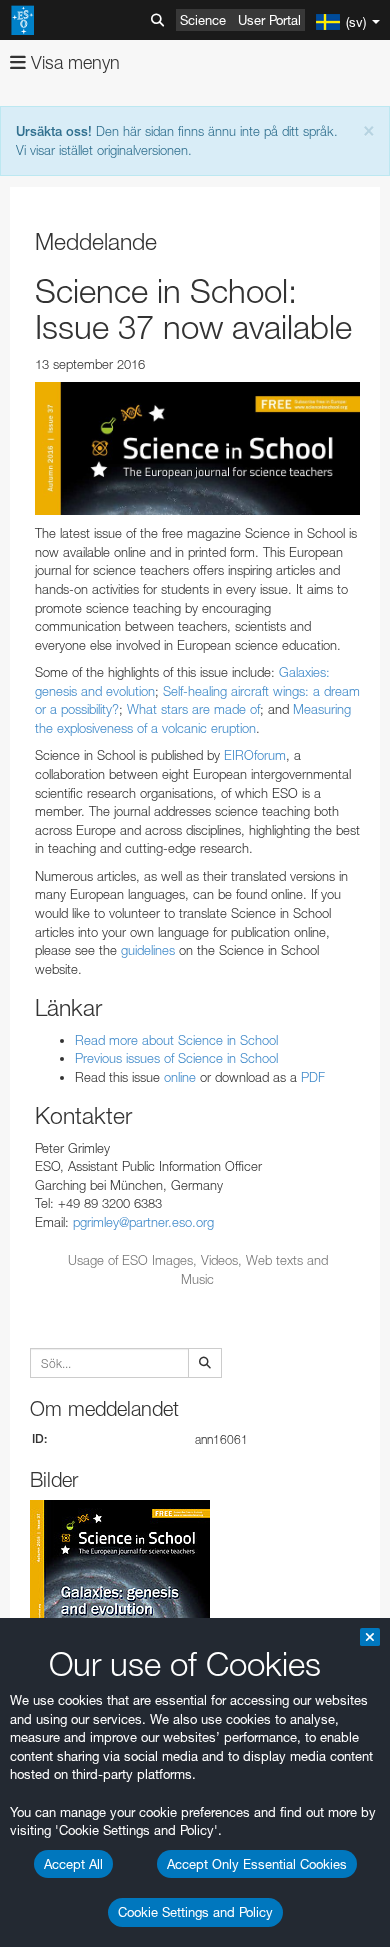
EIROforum (255, 755)
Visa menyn (73, 62)
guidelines (148, 950)
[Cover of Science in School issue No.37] (197, 448)
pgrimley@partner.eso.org (143, 1222)
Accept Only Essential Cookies (257, 1864)
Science (203, 20)
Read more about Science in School (176, 1040)
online (180, 1077)
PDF (313, 1077)
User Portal (269, 20)
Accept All (73, 1864)
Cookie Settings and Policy (195, 1912)
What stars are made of (193, 709)
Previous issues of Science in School (176, 1058)
